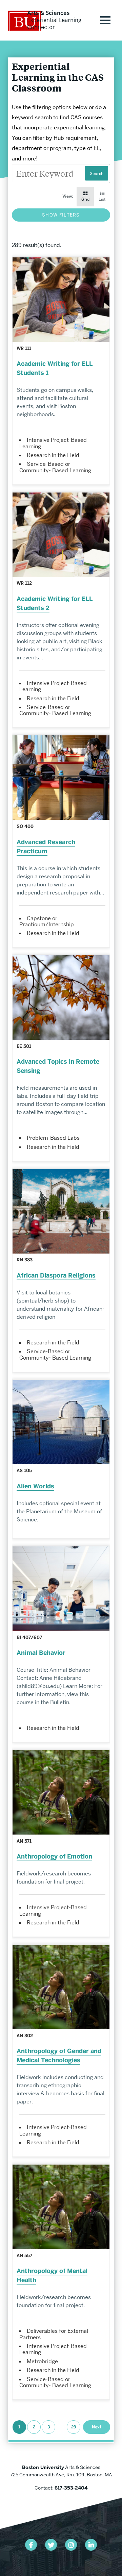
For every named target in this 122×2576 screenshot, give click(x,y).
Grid (85, 199)
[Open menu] (106, 20)
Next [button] (97, 2427)
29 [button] (74, 2427)
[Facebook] (31, 2545)
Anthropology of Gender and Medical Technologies (59, 2056)
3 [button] (49, 2427)
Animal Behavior (41, 1653)
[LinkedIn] (91, 2545)
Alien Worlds (35, 1486)
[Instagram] (71, 2545)
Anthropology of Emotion (54, 1857)
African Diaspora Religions (56, 1276)
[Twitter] (51, 2545)
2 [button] (34, 2427)
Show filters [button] (61, 215)
